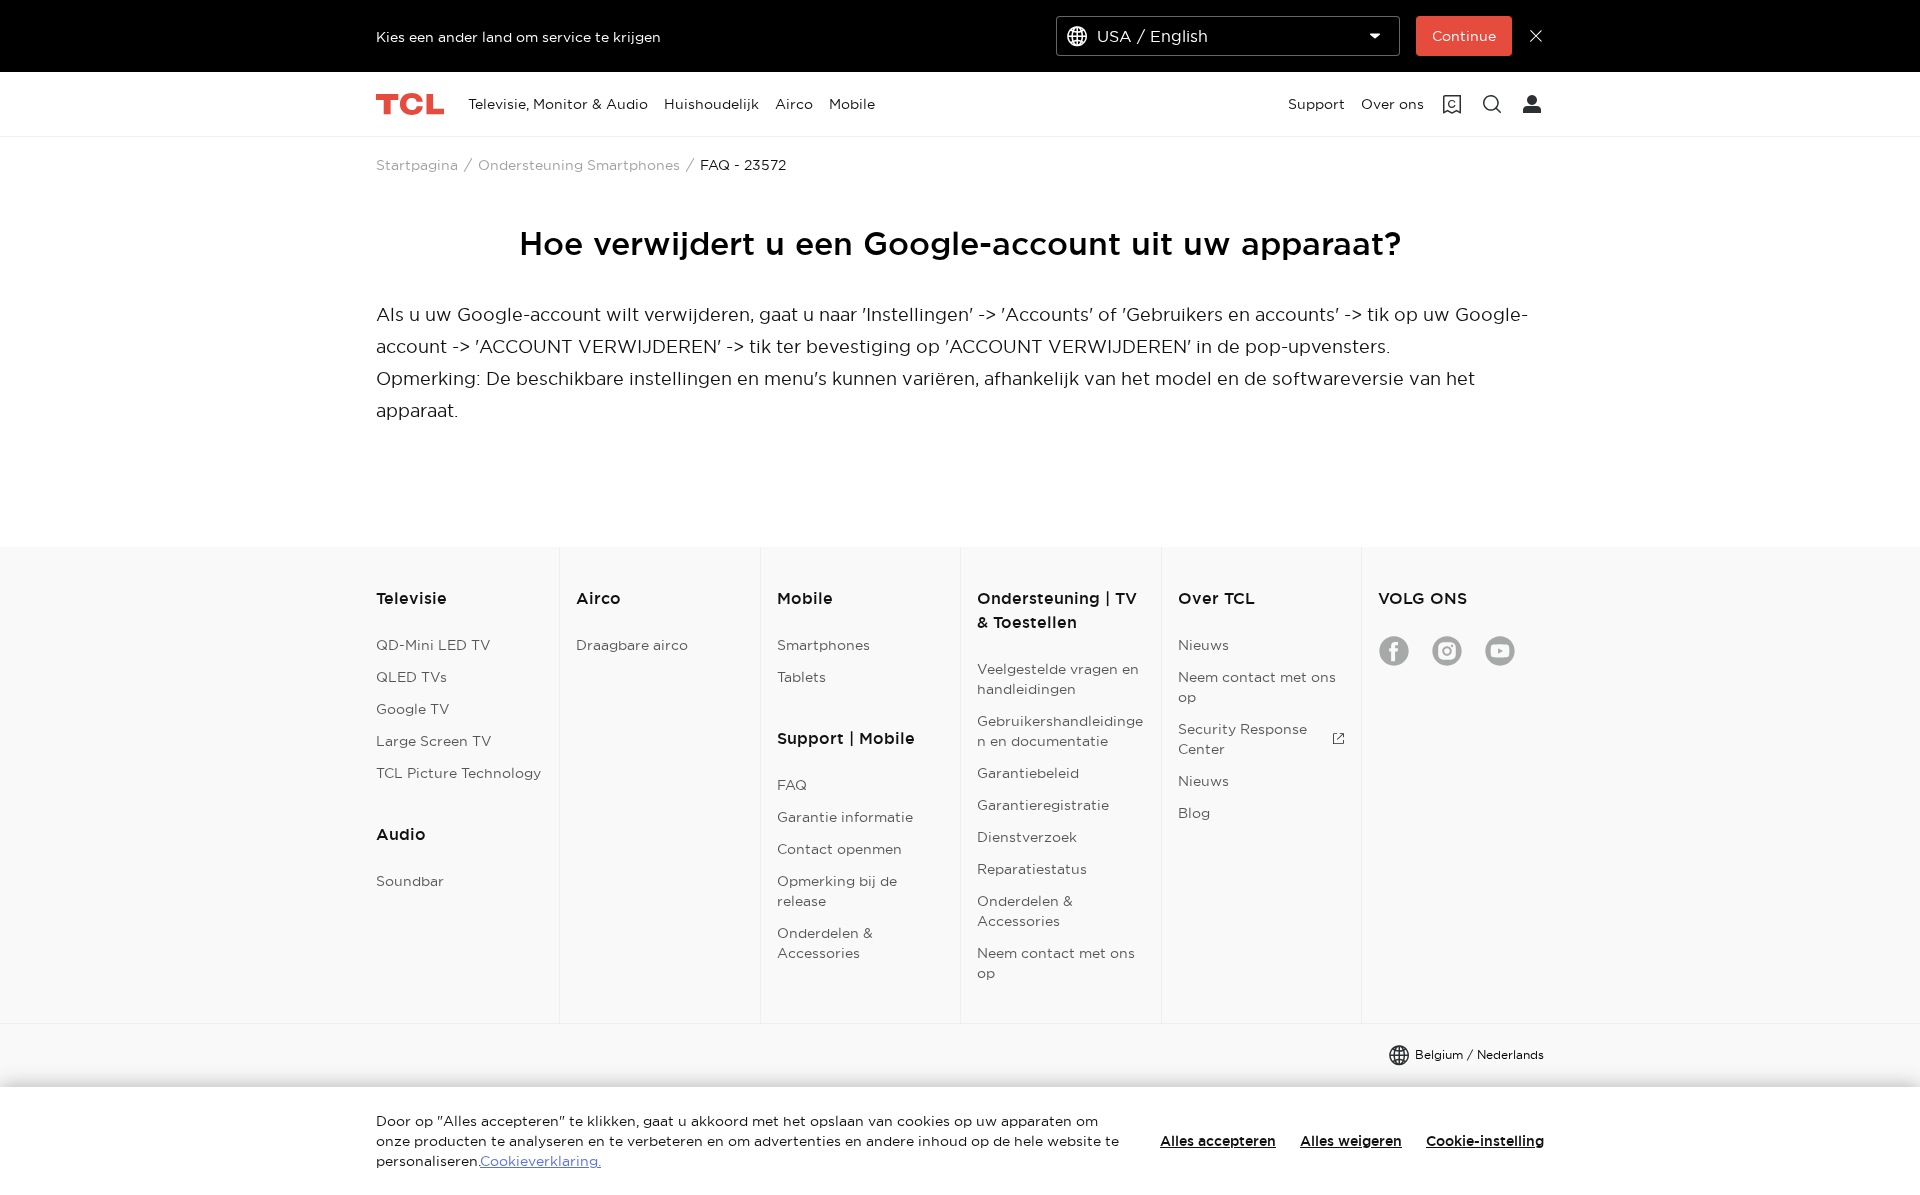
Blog (1194, 813)
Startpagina (417, 165)
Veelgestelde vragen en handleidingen (1058, 679)
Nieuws (1203, 645)
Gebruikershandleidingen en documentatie (1060, 731)
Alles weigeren (1351, 1141)
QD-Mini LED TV (433, 645)
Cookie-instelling (1485, 1141)
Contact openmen (839, 849)
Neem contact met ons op (1056, 963)
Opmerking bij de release (837, 891)
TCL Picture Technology (458, 773)
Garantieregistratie (1043, 805)
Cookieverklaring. (540, 1161)
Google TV (413, 709)
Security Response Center (1242, 739)
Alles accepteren (1218, 1141)
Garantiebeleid (1028, 773)
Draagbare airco (632, 645)
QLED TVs (411, 677)
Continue (1464, 36)
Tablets (801, 677)
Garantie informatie (845, 817)
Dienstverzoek (1027, 837)
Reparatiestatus (1032, 869)
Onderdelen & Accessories (825, 943)
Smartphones (823, 645)
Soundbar (410, 881)
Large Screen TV (434, 741)
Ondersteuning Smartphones (579, 165)
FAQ (792, 785)
